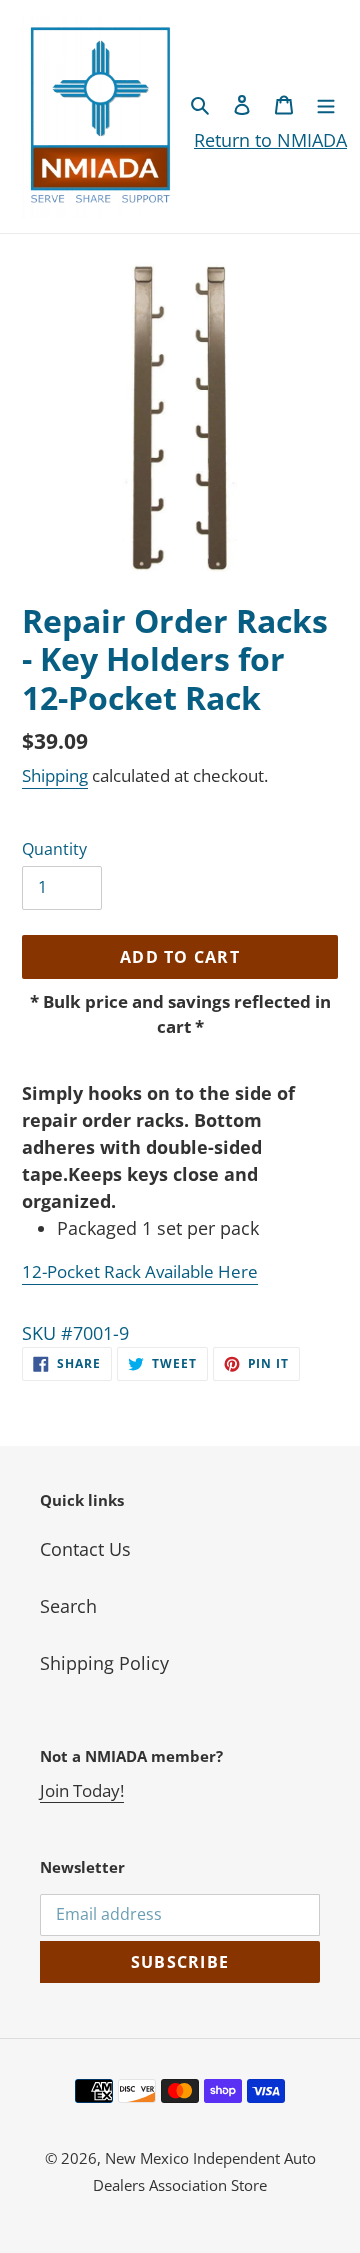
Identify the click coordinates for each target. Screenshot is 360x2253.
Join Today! (82, 1790)
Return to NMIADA (270, 140)
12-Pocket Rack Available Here (140, 1271)
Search (68, 1606)
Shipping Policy (104, 1663)
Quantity (54, 849)
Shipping (55, 775)
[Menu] (326, 103)
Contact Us (85, 1549)
